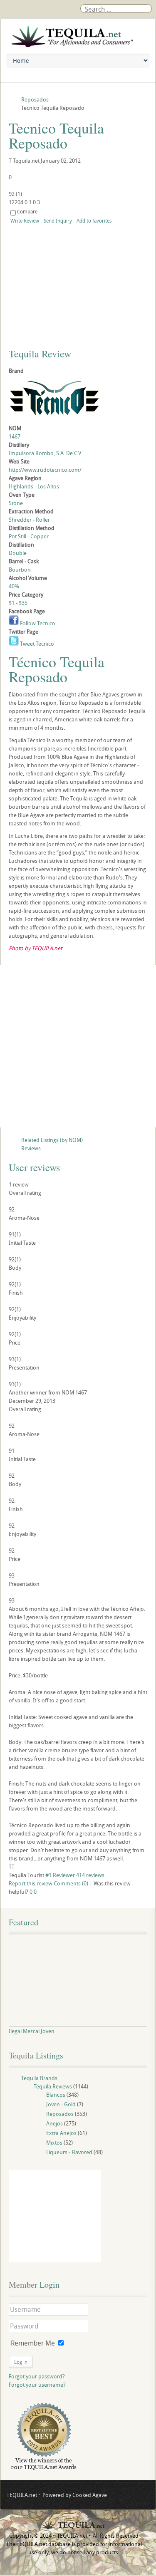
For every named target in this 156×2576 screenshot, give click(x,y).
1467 (15, 436)
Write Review (25, 220)
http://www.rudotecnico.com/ (45, 470)
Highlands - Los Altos (34, 486)
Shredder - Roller (29, 520)
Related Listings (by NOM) (52, 1140)
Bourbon (20, 570)
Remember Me (33, 2343)
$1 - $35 (18, 603)
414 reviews (90, 1875)
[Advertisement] (78, 1046)
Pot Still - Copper (29, 536)
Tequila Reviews (53, 2086)
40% (14, 586)
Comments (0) (71, 1883)
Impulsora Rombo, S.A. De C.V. (45, 453)
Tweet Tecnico (36, 644)
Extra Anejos (61, 2133)
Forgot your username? (37, 2385)
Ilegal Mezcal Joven (32, 2031)
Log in (21, 2362)
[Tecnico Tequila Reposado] (78, 283)
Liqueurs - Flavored (69, 2152)
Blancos (56, 2095)
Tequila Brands (39, 2078)
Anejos (54, 2123)
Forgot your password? (37, 2376)
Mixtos (54, 2143)
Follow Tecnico (37, 623)
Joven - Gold (61, 2104)
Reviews (31, 1148)
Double (18, 553)
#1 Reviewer (60, 1875)
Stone (16, 503)
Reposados (60, 2114)
